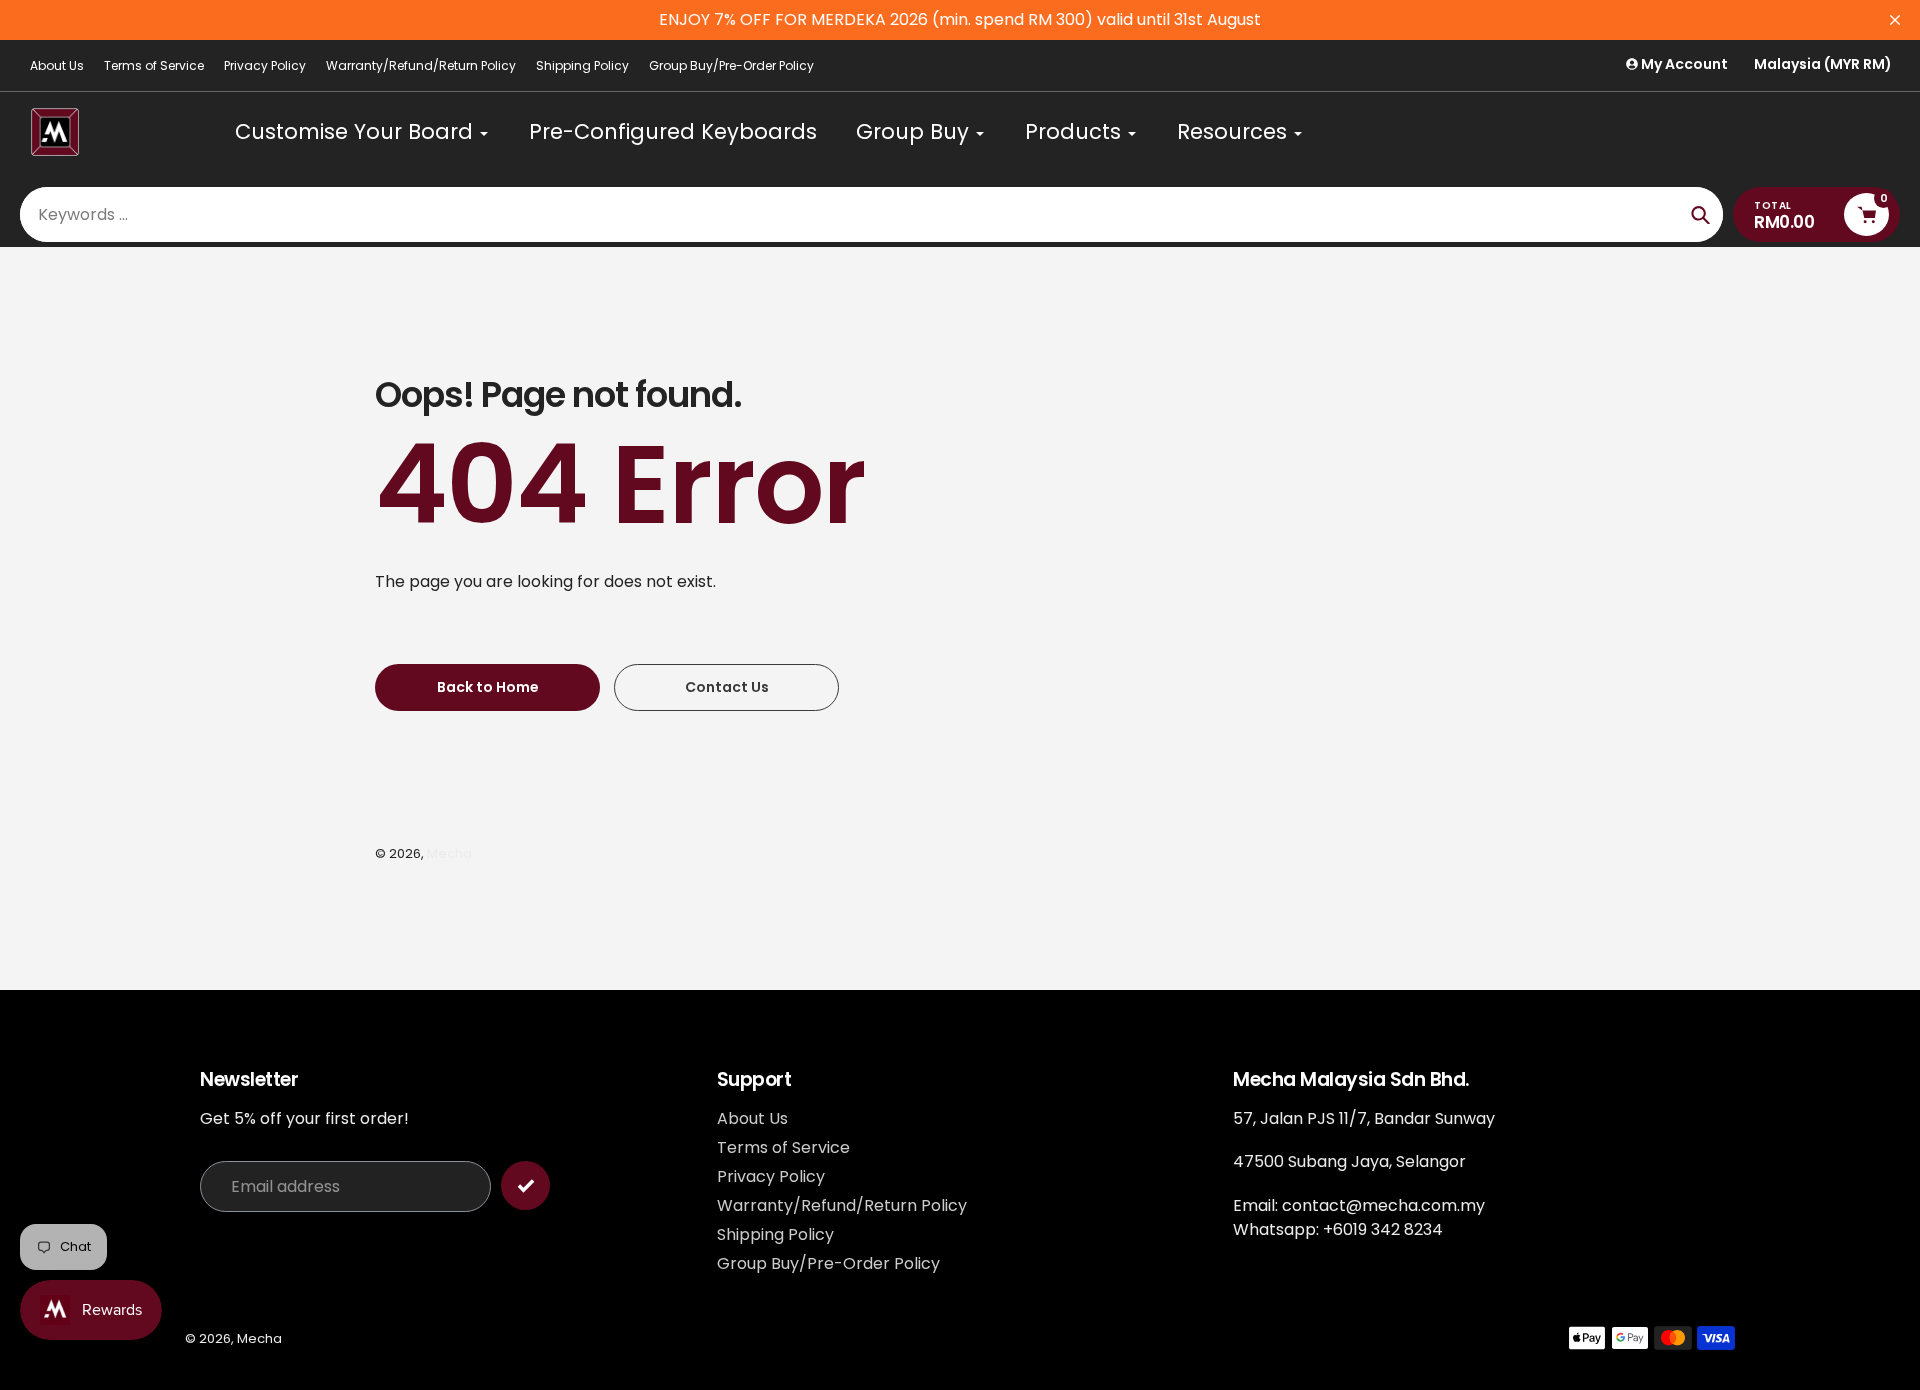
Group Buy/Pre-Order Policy (731, 65)
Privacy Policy (265, 65)
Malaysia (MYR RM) (1823, 64)
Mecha (449, 853)
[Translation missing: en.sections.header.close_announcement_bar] (1895, 20)
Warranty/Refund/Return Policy (421, 65)
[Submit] (525, 1185)
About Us (57, 65)
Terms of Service (154, 65)
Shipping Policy (582, 65)
